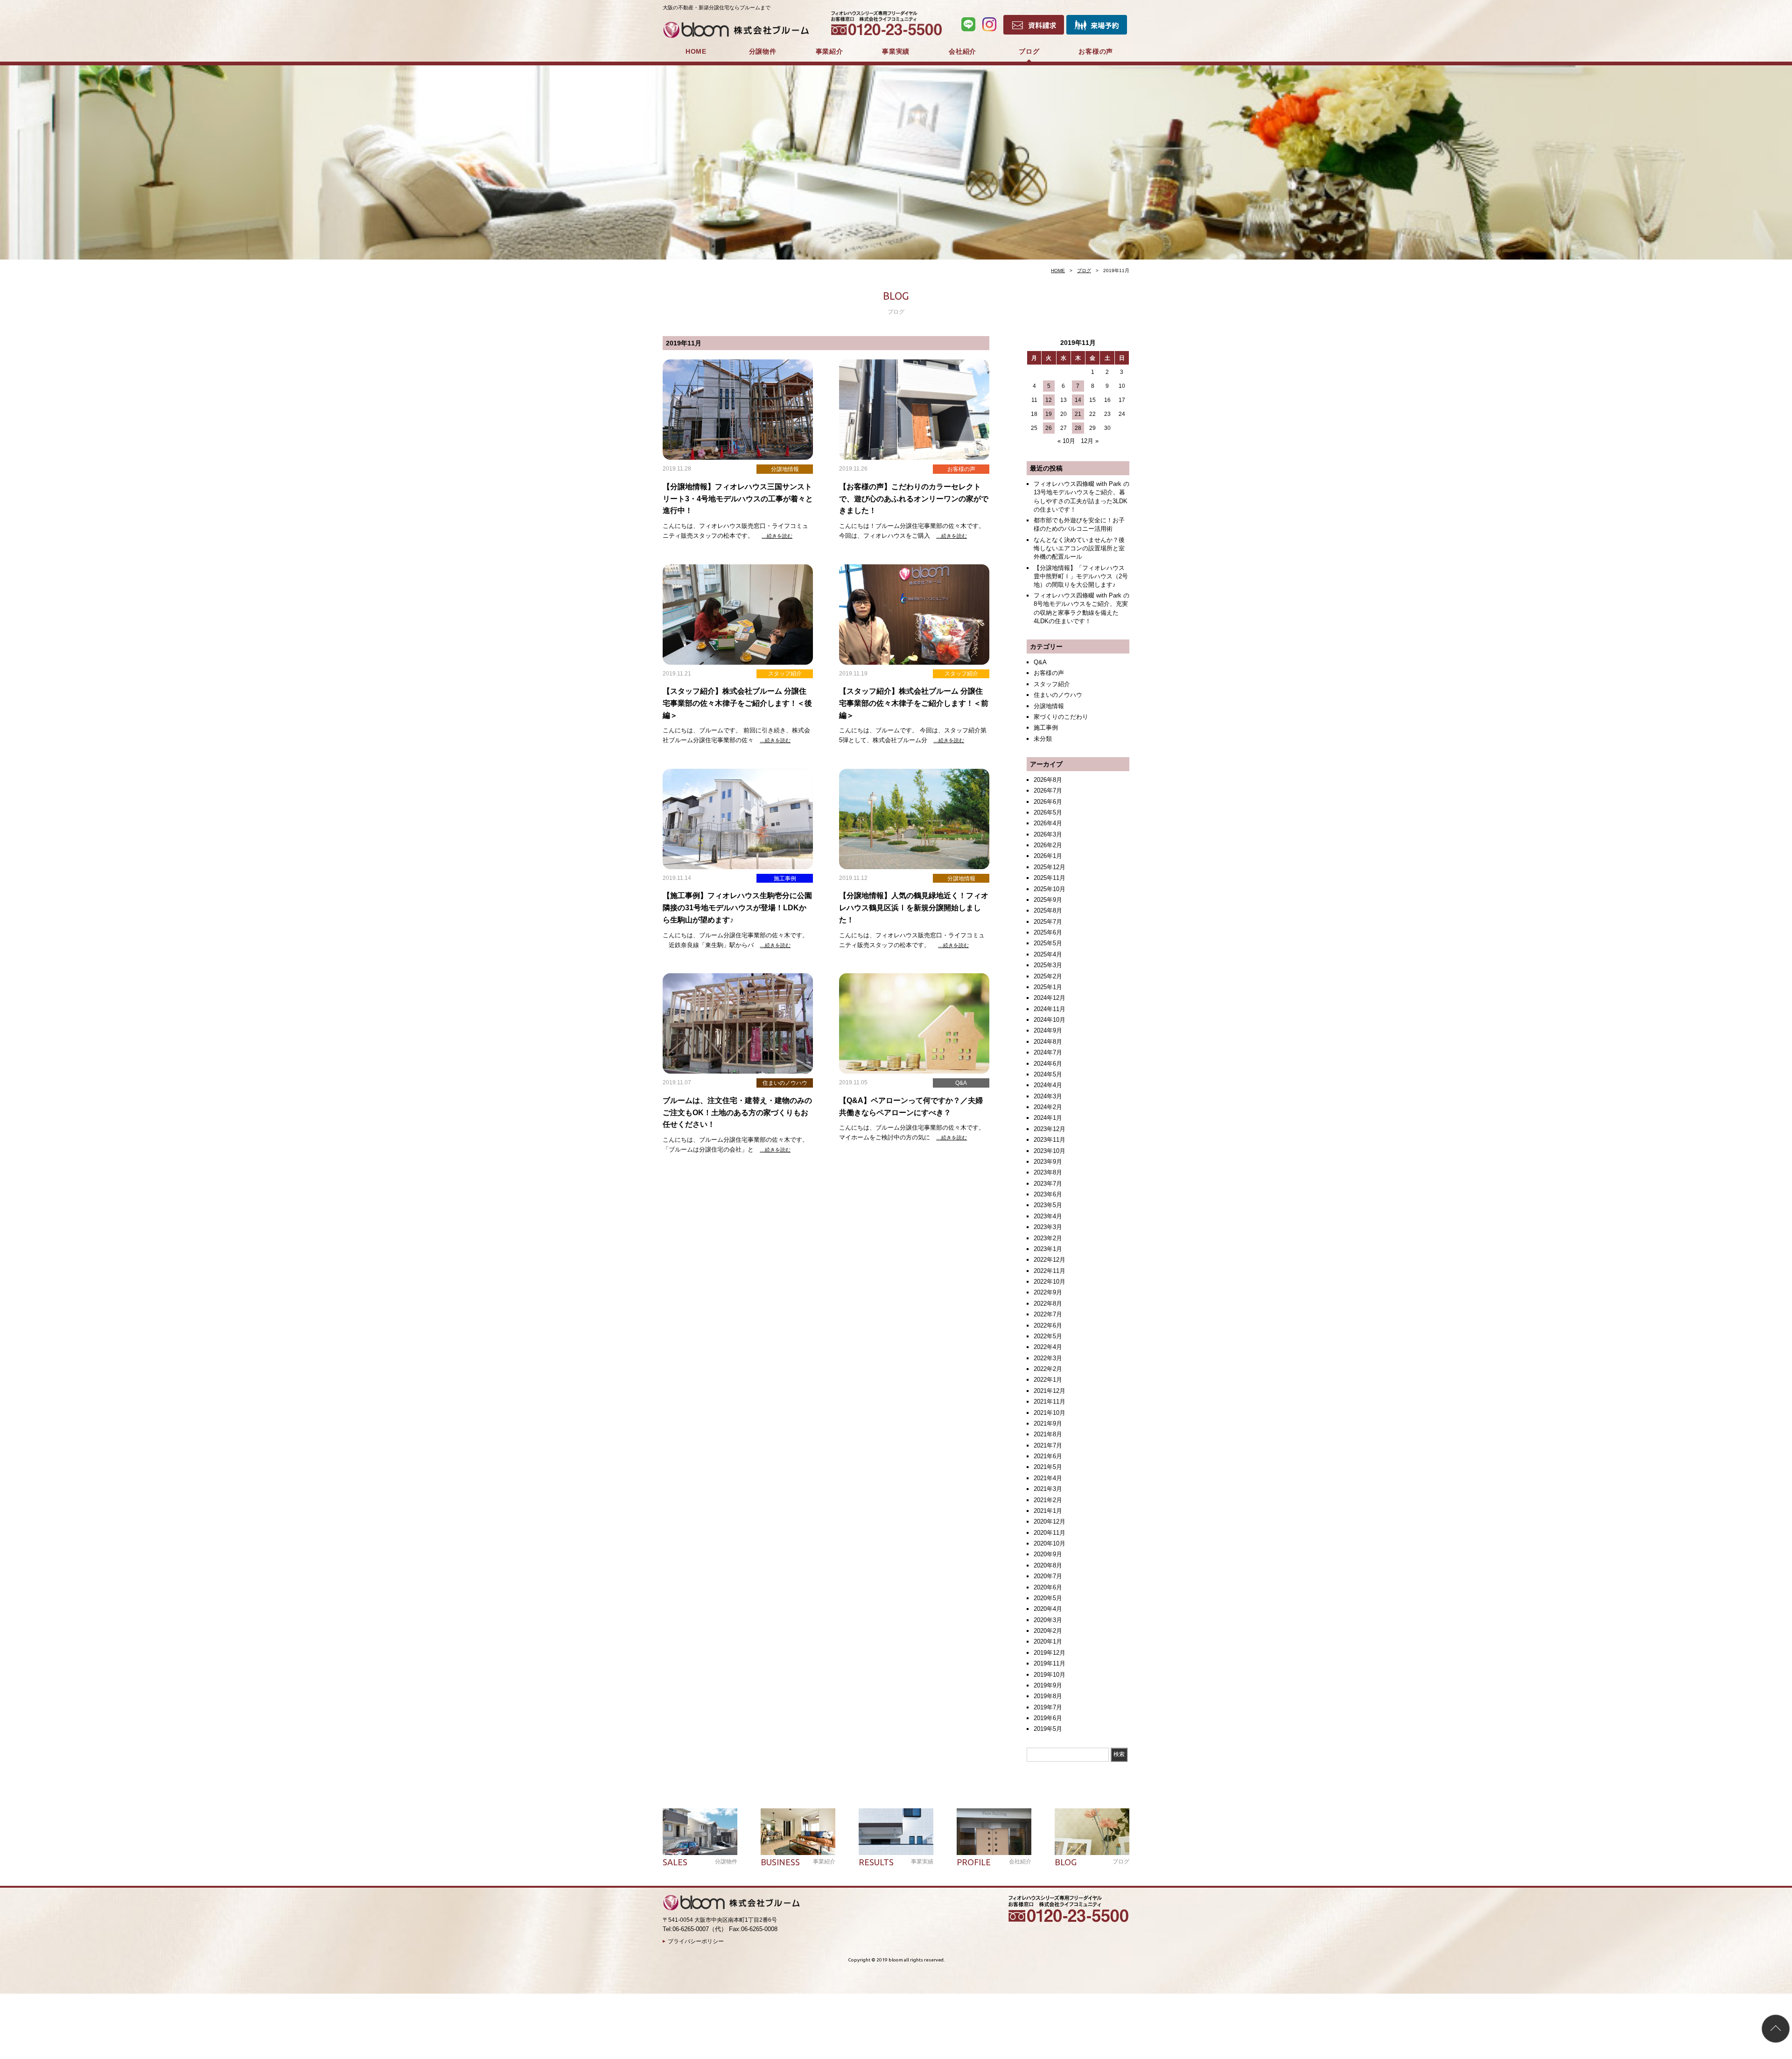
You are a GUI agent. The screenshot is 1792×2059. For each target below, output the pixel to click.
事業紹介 (829, 51)
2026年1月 (1048, 856)
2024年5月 (1048, 1074)
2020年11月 (1050, 1533)
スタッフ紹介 (1052, 684)
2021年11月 (1050, 1402)
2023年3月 (1048, 1227)
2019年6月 (1048, 1718)
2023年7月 (1048, 1184)
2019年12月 (1050, 1653)
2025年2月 (1048, 976)
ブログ (1029, 51)
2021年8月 (1048, 1434)
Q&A (1040, 662)
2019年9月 (1048, 1685)
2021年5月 (1048, 1467)
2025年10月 (1050, 889)
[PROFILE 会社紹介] (994, 1832)
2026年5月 (1048, 812)
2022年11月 (1050, 1271)
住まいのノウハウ (1058, 695)
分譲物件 (763, 51)
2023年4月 (1048, 1216)
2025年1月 (1048, 987)
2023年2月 (1048, 1238)
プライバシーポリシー (696, 1941)
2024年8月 (1048, 1042)
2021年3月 (1048, 1489)
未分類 (1043, 739)
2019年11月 (1050, 1663)
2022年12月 (1050, 1260)
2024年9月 (1048, 1030)
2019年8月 (1048, 1696)
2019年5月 (1048, 1729)
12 (1049, 400)
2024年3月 (1048, 1096)
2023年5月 (1048, 1205)
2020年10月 (1050, 1543)
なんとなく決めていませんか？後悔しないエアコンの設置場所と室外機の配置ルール (1079, 548)
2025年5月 (1048, 943)
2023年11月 (1050, 1140)
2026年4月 (1048, 823)
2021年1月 (1048, 1511)
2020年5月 (1048, 1598)
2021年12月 (1050, 1391)
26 (1049, 428)
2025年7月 (1048, 922)
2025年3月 (1048, 965)
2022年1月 (1048, 1380)
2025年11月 (1050, 878)
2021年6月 (1048, 1456)
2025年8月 (1048, 910)
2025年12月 (1050, 867)
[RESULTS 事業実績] (896, 1832)
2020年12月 (1050, 1521)
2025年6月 (1048, 932)
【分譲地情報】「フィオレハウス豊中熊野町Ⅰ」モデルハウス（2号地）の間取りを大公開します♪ (1081, 576)
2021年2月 (1048, 1500)
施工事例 (1046, 727)
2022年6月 (1048, 1325)
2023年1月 (1048, 1249)
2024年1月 (1048, 1118)
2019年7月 (1048, 1707)
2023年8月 (1048, 1172)
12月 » (1090, 441)
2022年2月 (1048, 1369)
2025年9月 (1048, 900)
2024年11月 (1050, 1009)
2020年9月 (1048, 1554)
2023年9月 (1048, 1162)
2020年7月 (1048, 1576)
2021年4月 (1048, 1478)
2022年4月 (1048, 1347)
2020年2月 (1048, 1631)
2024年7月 (1048, 1052)
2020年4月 (1048, 1609)
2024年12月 (1050, 998)
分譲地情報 (1049, 706)
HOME (696, 51)
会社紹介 (962, 51)
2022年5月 (1048, 1336)
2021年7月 (1048, 1445)
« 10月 (1066, 441)
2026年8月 (1048, 780)
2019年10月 (1050, 1675)
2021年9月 (1048, 1423)
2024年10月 (1050, 1020)
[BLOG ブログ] (1092, 1832)
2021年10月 (1050, 1413)
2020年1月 (1048, 1641)
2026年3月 (1048, 834)
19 (1049, 414)
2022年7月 (1048, 1314)
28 (1078, 428)
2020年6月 (1048, 1587)
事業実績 (896, 51)
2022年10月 (1050, 1282)
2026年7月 (1048, 791)
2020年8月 (1048, 1565)
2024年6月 (1048, 1064)
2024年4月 (1048, 1085)
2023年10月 (1050, 1151)
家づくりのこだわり (1061, 717)
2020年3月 (1048, 1620)
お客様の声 (1096, 51)
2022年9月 (1048, 1292)
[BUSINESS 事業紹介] (798, 1832)
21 (1078, 414)
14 (1078, 400)
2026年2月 (1048, 845)
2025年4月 (1048, 954)
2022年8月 (1048, 1304)
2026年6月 (1048, 802)
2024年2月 (1048, 1107)
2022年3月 (1048, 1358)
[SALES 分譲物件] (700, 1832)
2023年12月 (1050, 1129)
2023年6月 (1048, 1194)
